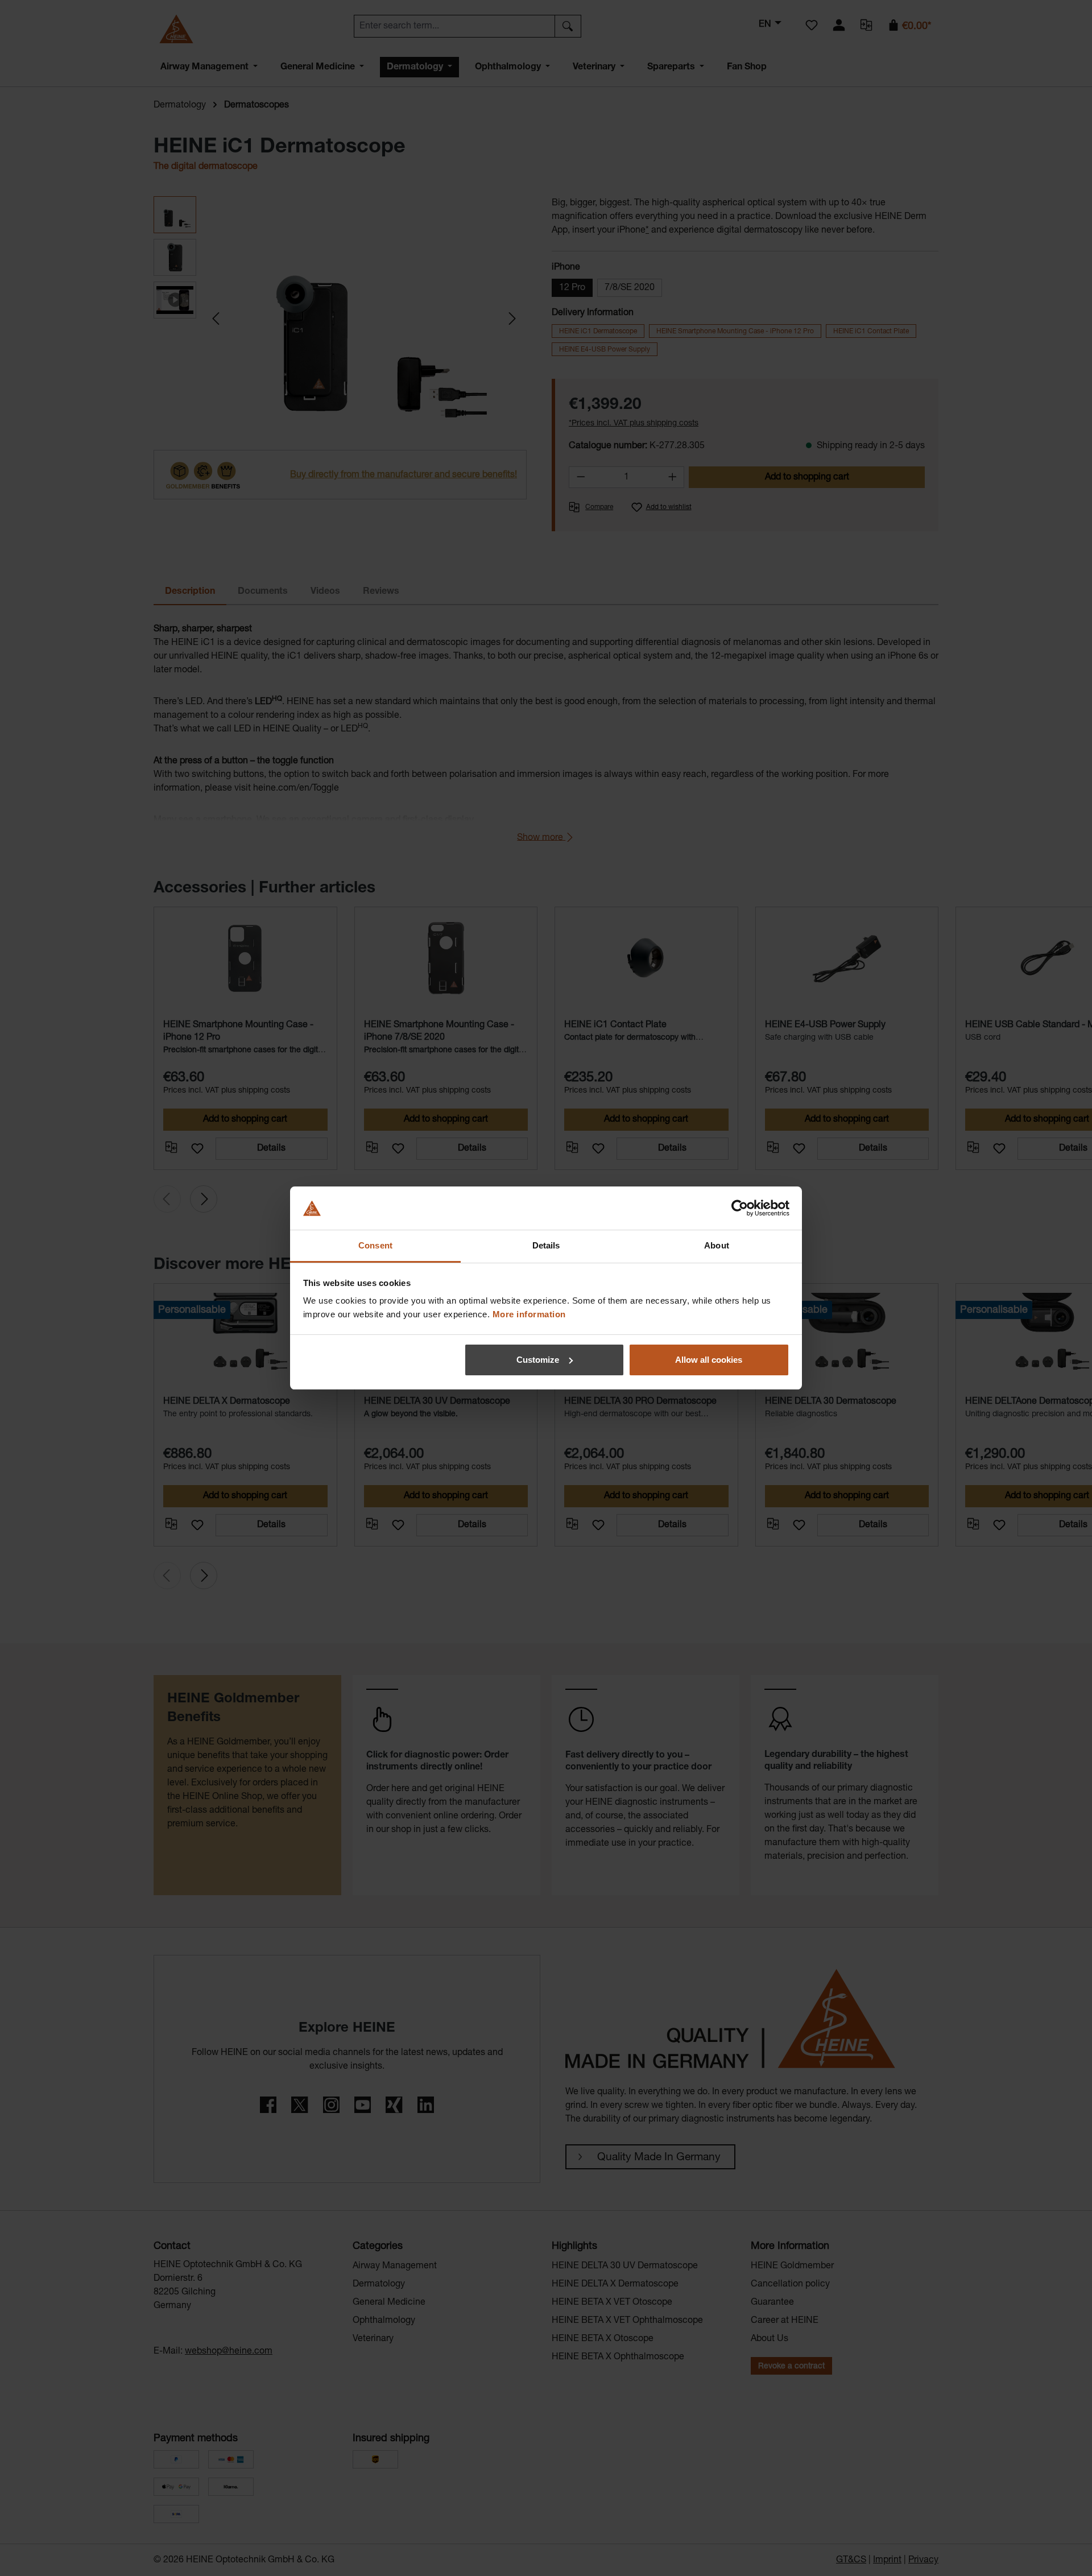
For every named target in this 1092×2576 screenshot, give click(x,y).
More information (529, 1314)
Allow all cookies (709, 1360)
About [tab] (717, 1245)
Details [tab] (546, 1245)
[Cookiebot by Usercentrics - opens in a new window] (740, 1208)
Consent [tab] (375, 1245)
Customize (538, 1360)
